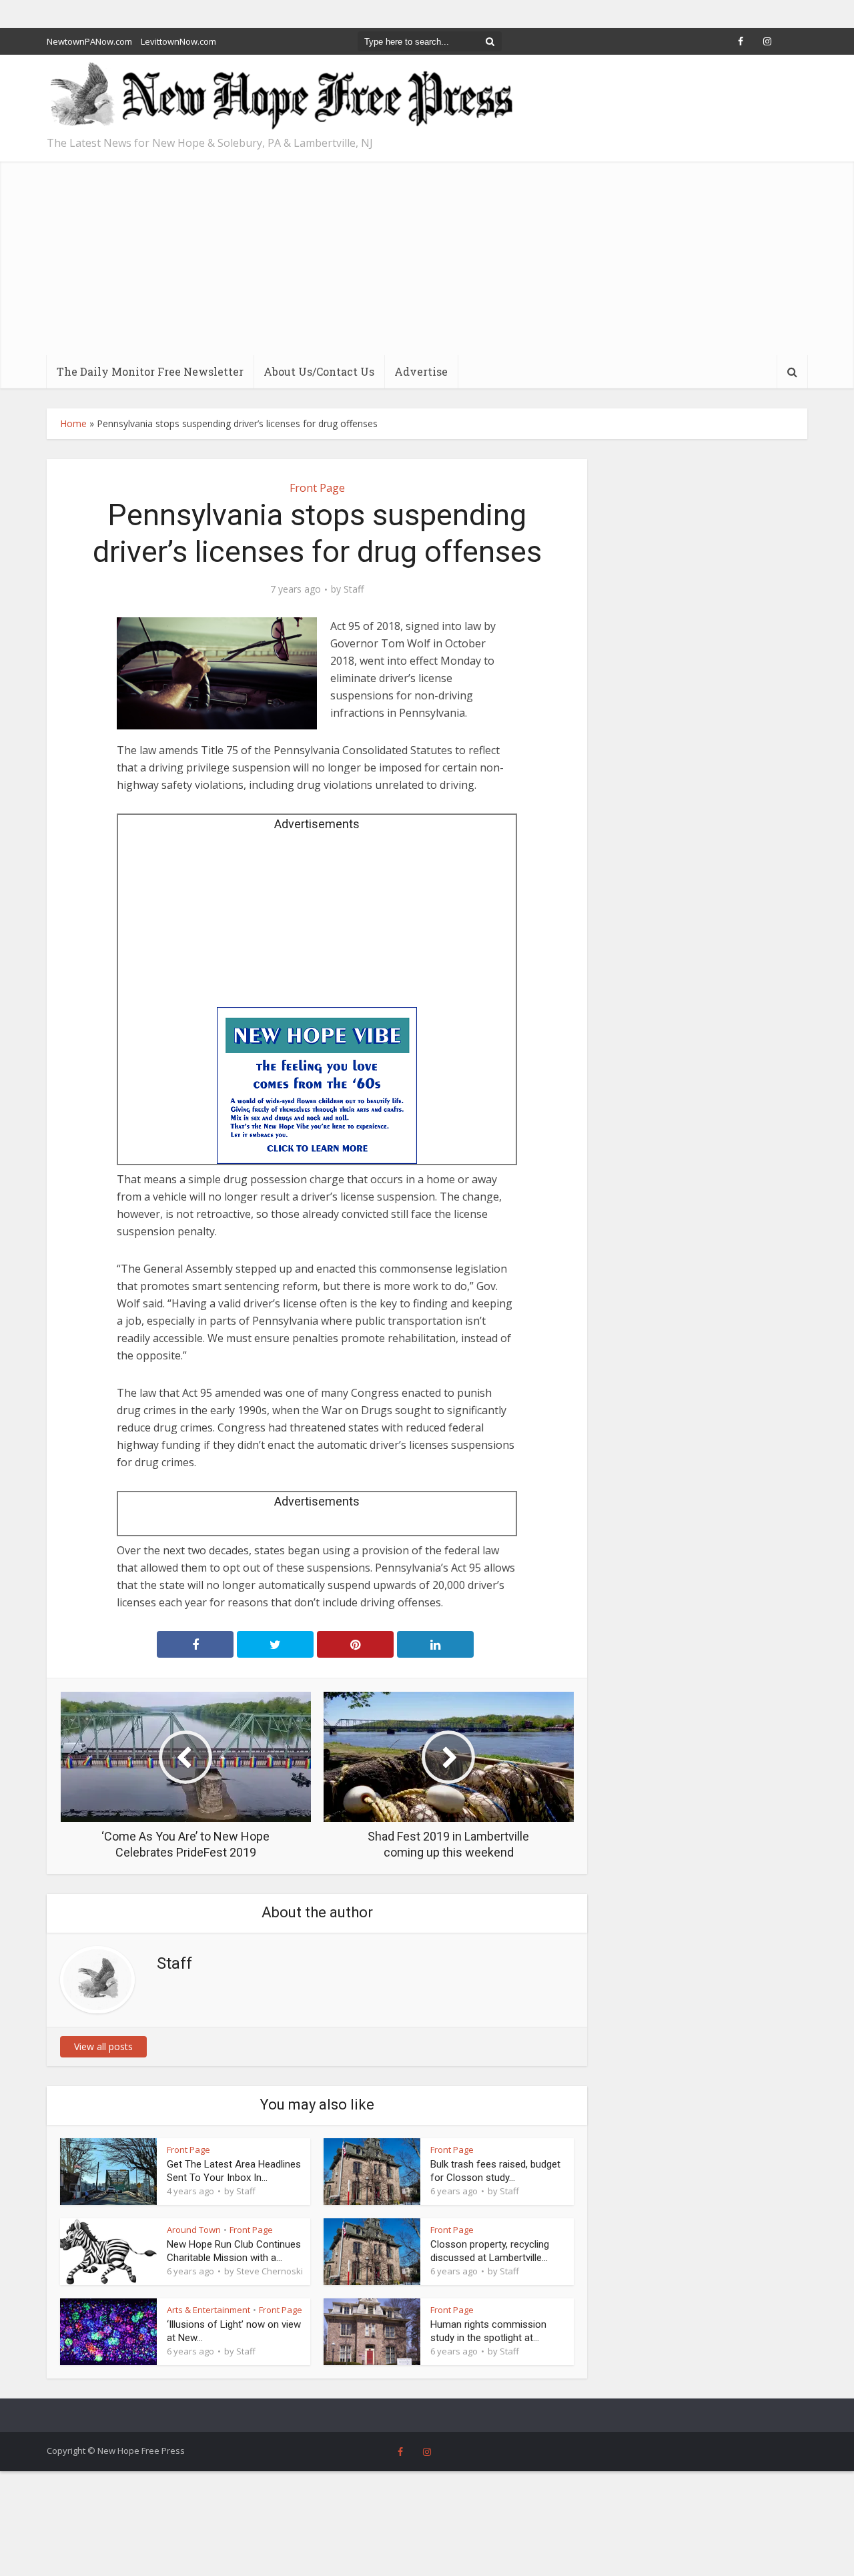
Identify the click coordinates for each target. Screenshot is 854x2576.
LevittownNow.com (178, 41)
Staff (354, 589)
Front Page (317, 488)
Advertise (421, 371)
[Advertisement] (427, 255)
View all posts (103, 2046)
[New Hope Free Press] (280, 96)
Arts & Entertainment (208, 2310)
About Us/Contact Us (319, 371)
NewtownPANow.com (89, 41)
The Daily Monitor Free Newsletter (150, 371)
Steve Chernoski (270, 2271)
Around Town (194, 2230)
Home (73, 423)
